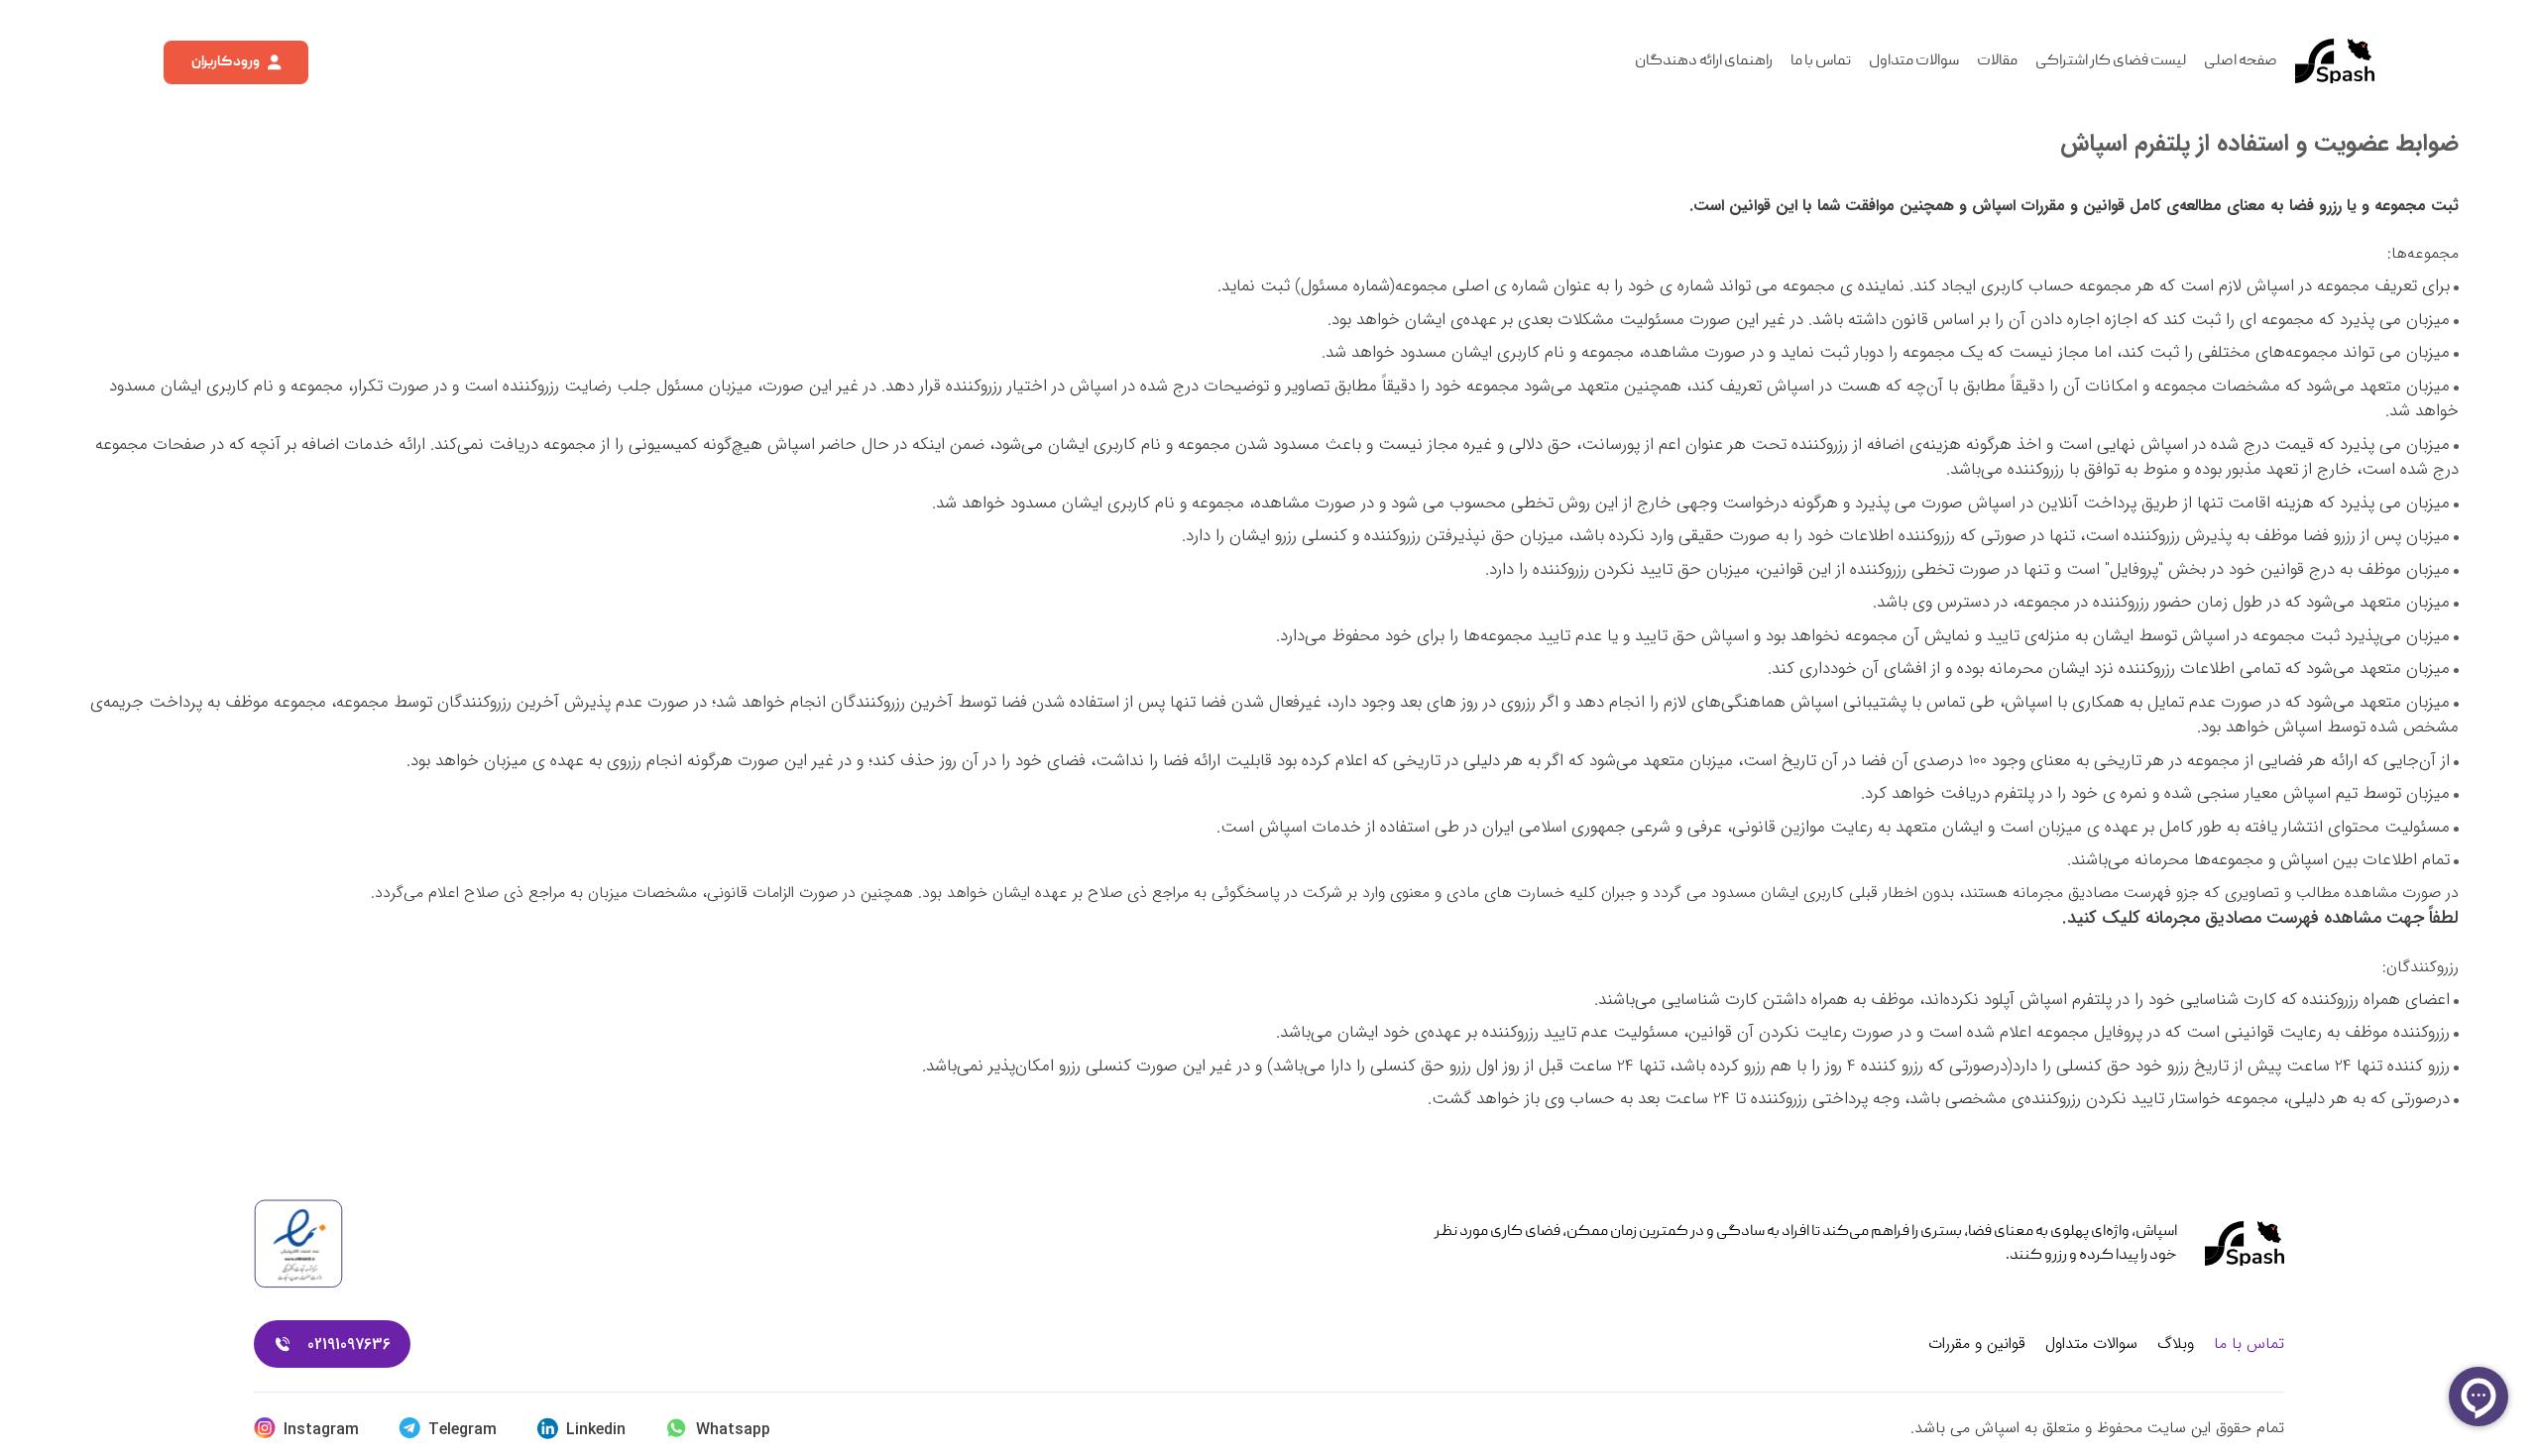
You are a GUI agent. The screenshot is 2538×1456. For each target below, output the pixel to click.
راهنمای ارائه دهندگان (1704, 61)
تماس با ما (1821, 61)
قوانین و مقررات (1977, 1344)
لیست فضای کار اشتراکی (2111, 61)
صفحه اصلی (2241, 61)
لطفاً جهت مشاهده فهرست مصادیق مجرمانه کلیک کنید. (2260, 918)
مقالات (1997, 61)
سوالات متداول (1914, 61)
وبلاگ (2176, 1344)
